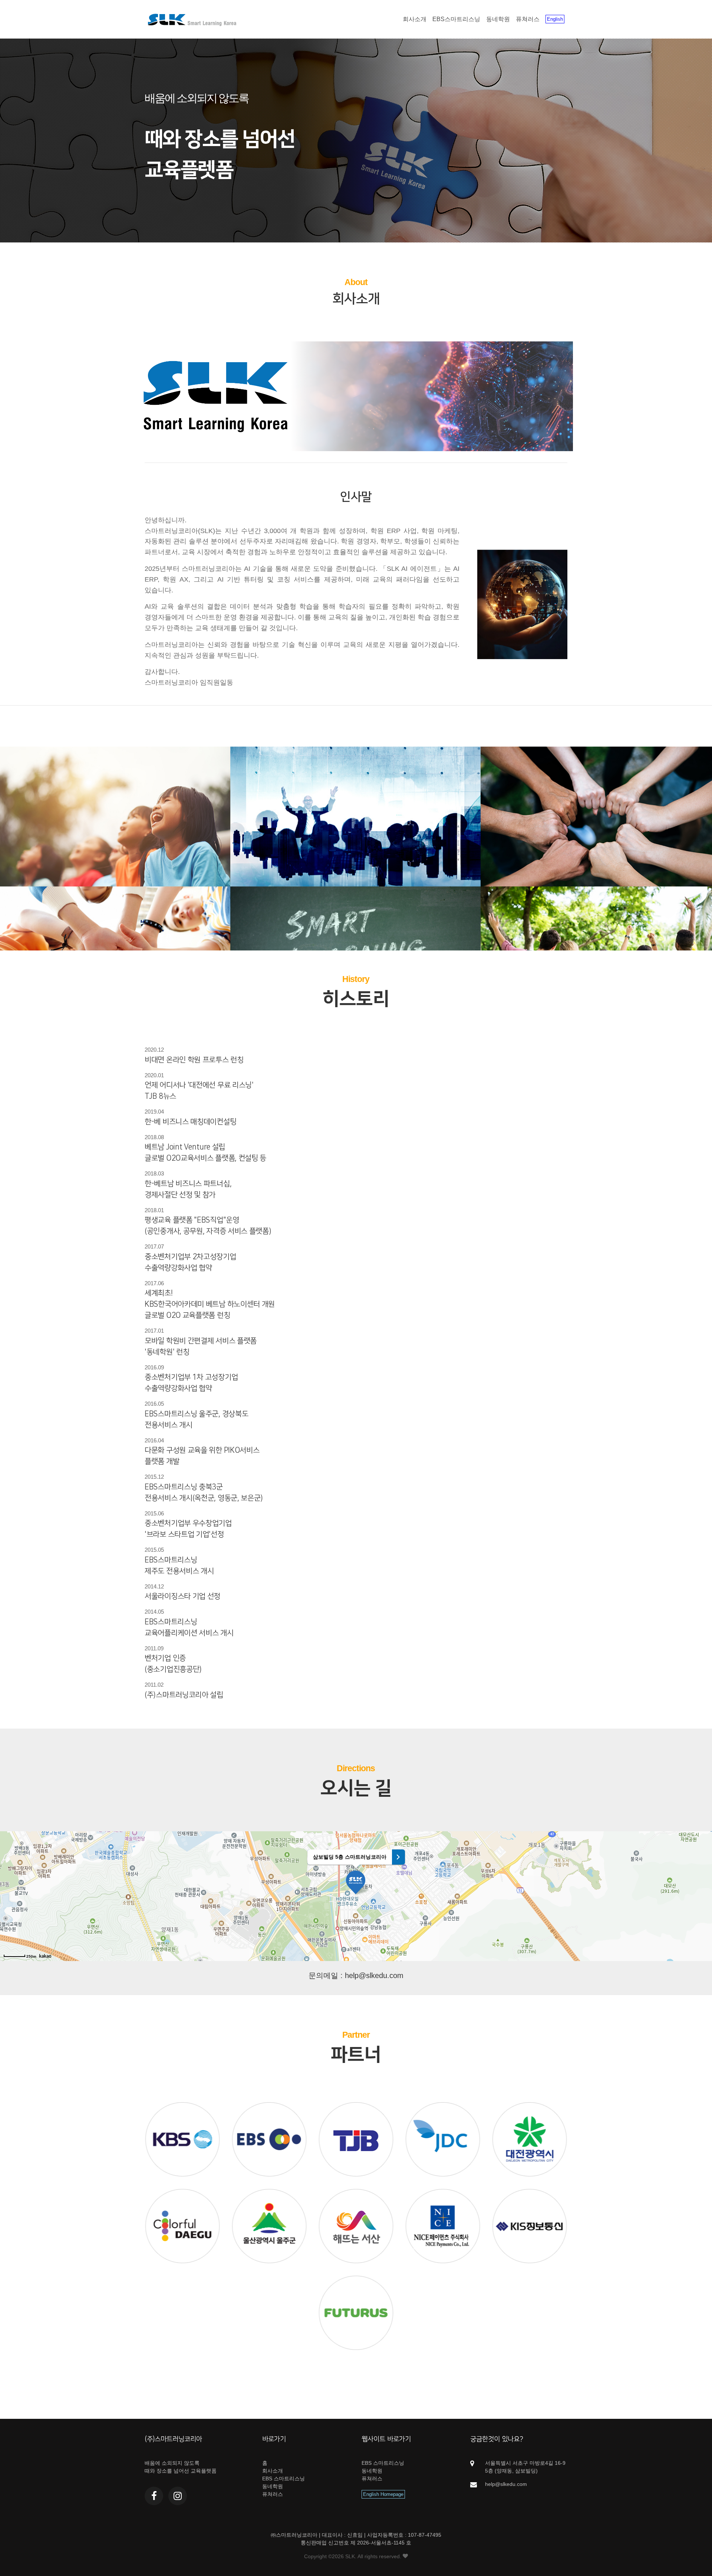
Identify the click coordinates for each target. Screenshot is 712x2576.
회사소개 (415, 19)
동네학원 (498, 19)
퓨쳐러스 (528, 19)
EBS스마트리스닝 (456, 19)
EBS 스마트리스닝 (284, 2479)
